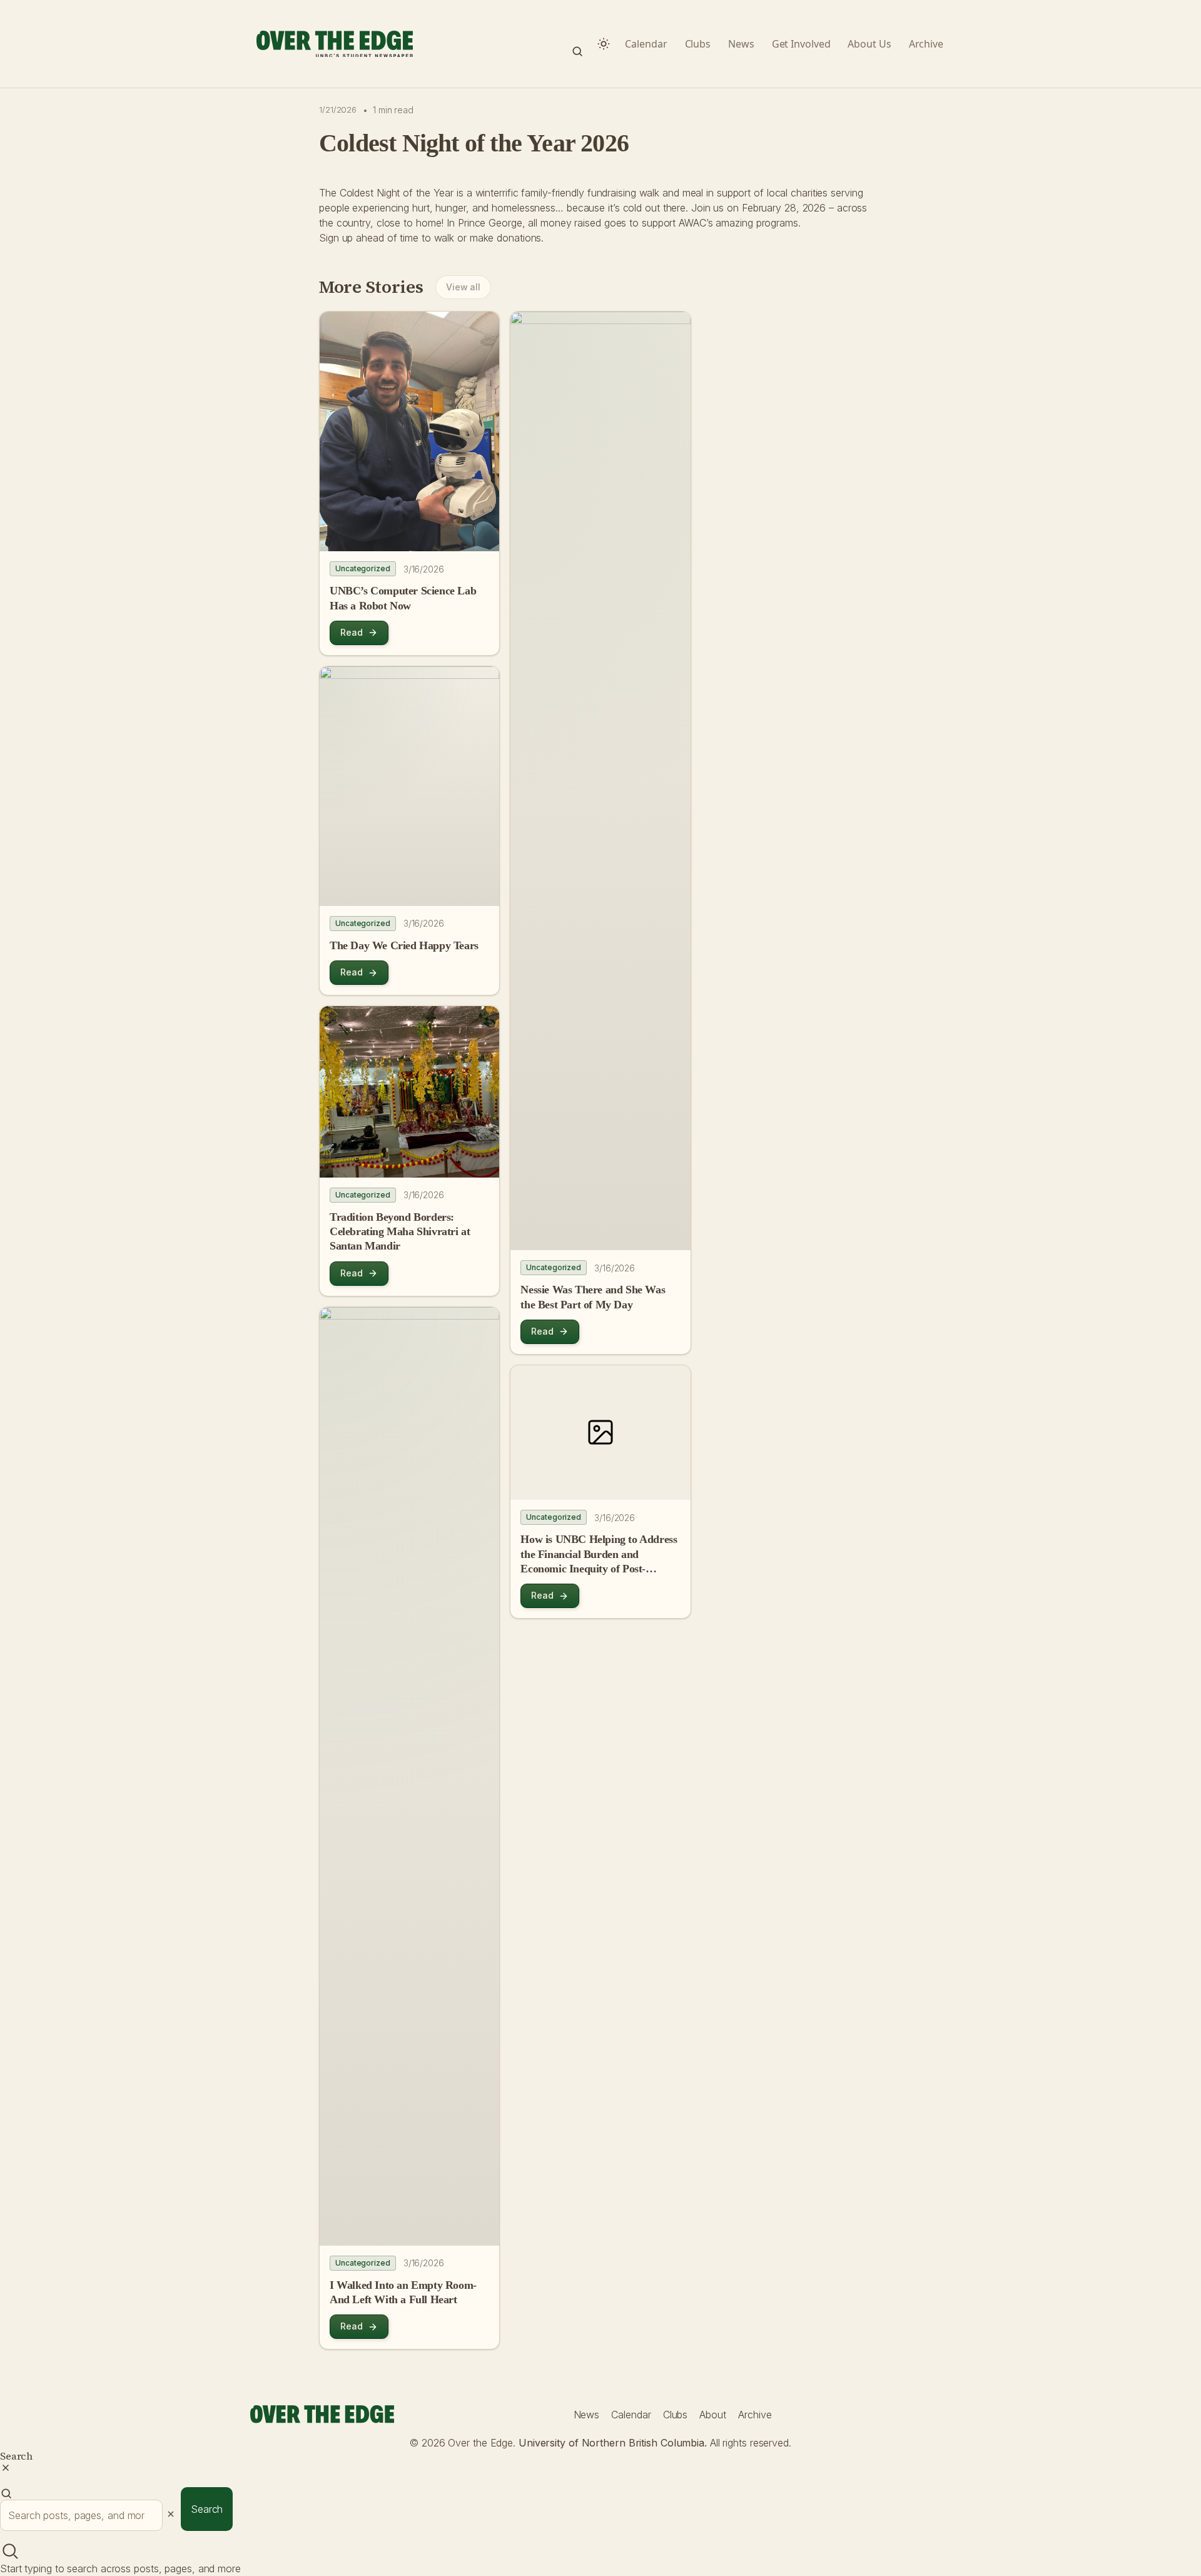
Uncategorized (363, 568)
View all (463, 287)
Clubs (676, 2415)
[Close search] (6, 2468)
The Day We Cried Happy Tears (404, 945)
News (587, 2415)
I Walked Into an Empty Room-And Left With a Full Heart (403, 2292)
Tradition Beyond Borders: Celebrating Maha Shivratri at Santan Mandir (400, 1232)
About (713, 2415)
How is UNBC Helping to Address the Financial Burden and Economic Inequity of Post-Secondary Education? (599, 1555)
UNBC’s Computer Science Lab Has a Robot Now (403, 598)
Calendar (631, 2415)
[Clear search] (171, 2514)
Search (207, 2509)
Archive (755, 2415)
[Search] (577, 44)
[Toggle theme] (604, 44)
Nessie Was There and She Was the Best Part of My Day (593, 1297)
